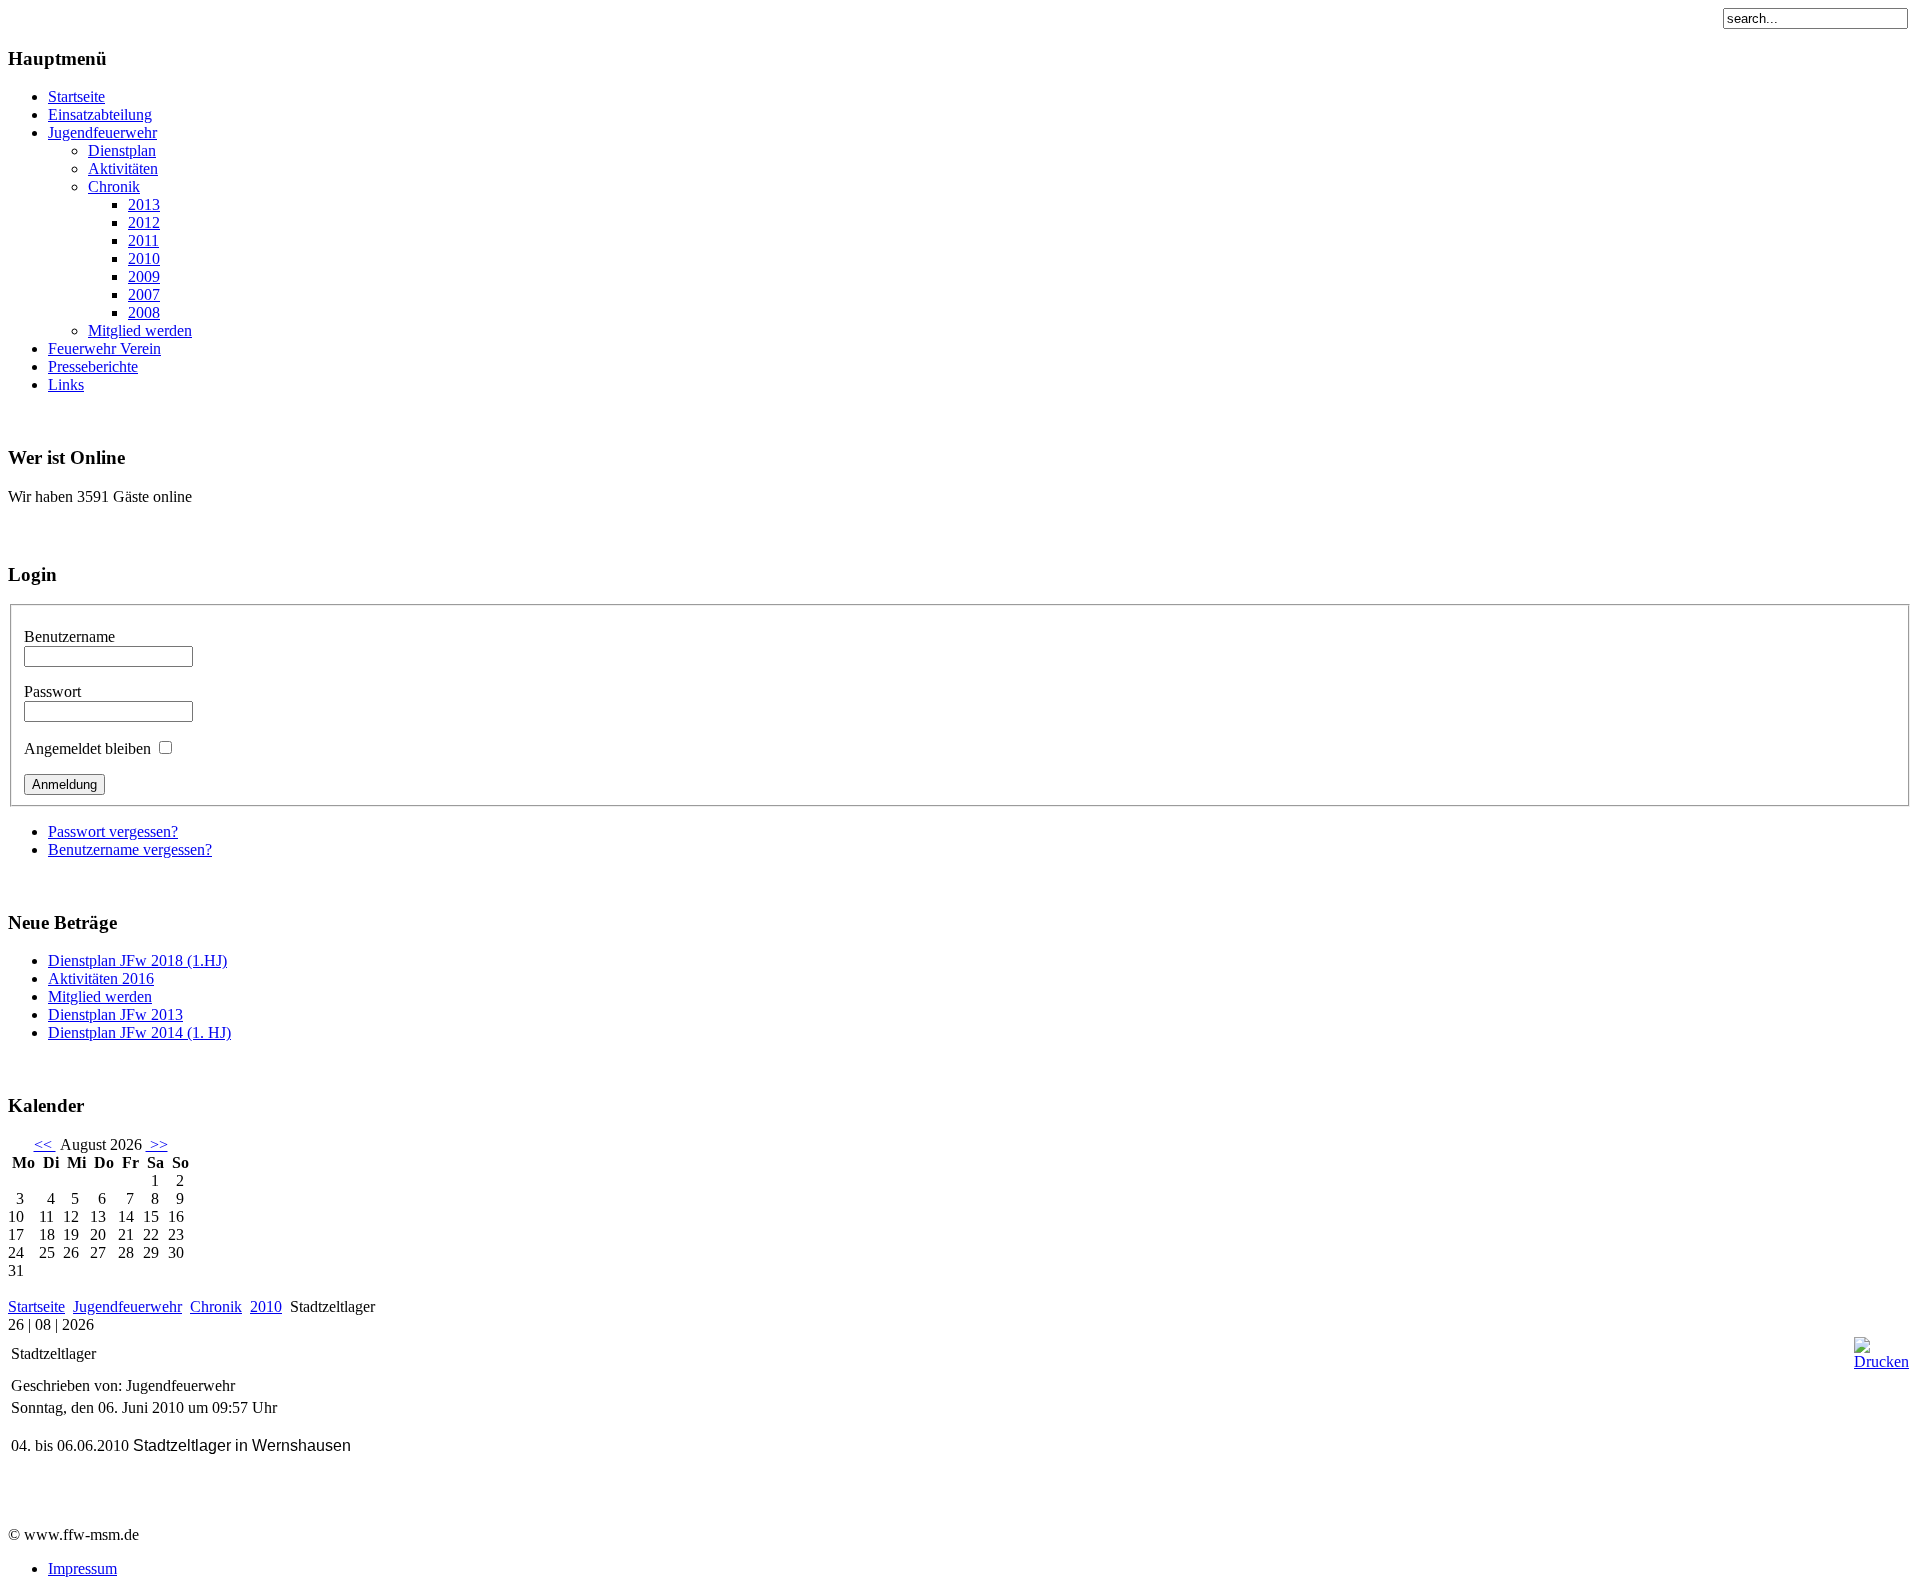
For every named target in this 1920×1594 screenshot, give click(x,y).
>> (157, 1144)
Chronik (216, 1306)
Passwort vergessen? (113, 831)
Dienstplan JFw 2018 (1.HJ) (137, 960)
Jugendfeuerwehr (127, 1306)
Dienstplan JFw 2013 (115, 1014)
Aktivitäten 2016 (101, 978)
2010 (266, 1306)
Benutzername (69, 636)
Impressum (82, 1568)
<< (45, 1144)
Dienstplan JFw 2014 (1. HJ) (139, 1032)
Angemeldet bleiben (87, 748)
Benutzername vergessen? (130, 849)
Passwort (52, 691)
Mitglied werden (100, 996)
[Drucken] (1881, 1361)
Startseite (36, 1306)
